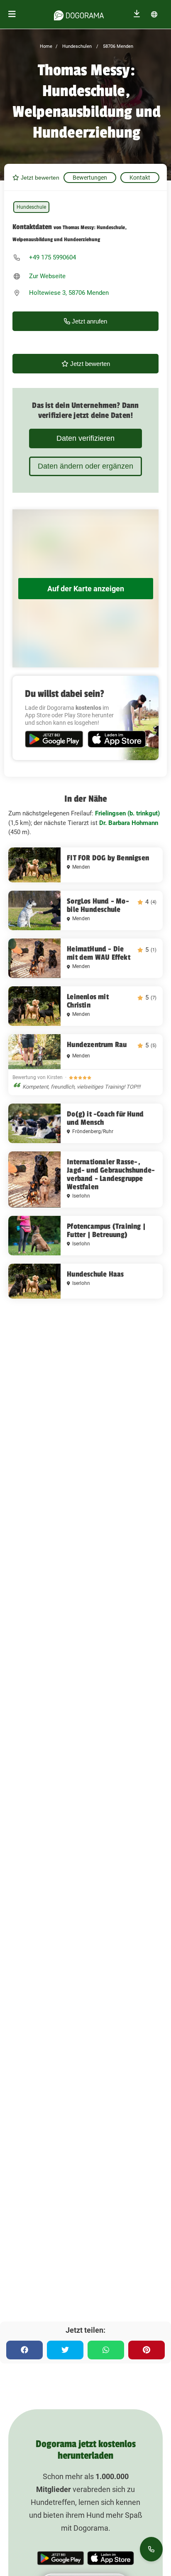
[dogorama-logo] (79, 14)
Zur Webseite (47, 276)
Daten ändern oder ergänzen (85, 466)
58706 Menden (117, 46)
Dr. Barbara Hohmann (129, 823)
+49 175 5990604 (53, 257)
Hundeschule (31, 207)
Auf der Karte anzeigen (86, 589)
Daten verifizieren (85, 438)
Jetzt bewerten (39, 178)
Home (46, 46)
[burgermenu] (12, 14)
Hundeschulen (76, 46)
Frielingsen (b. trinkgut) (127, 813)
